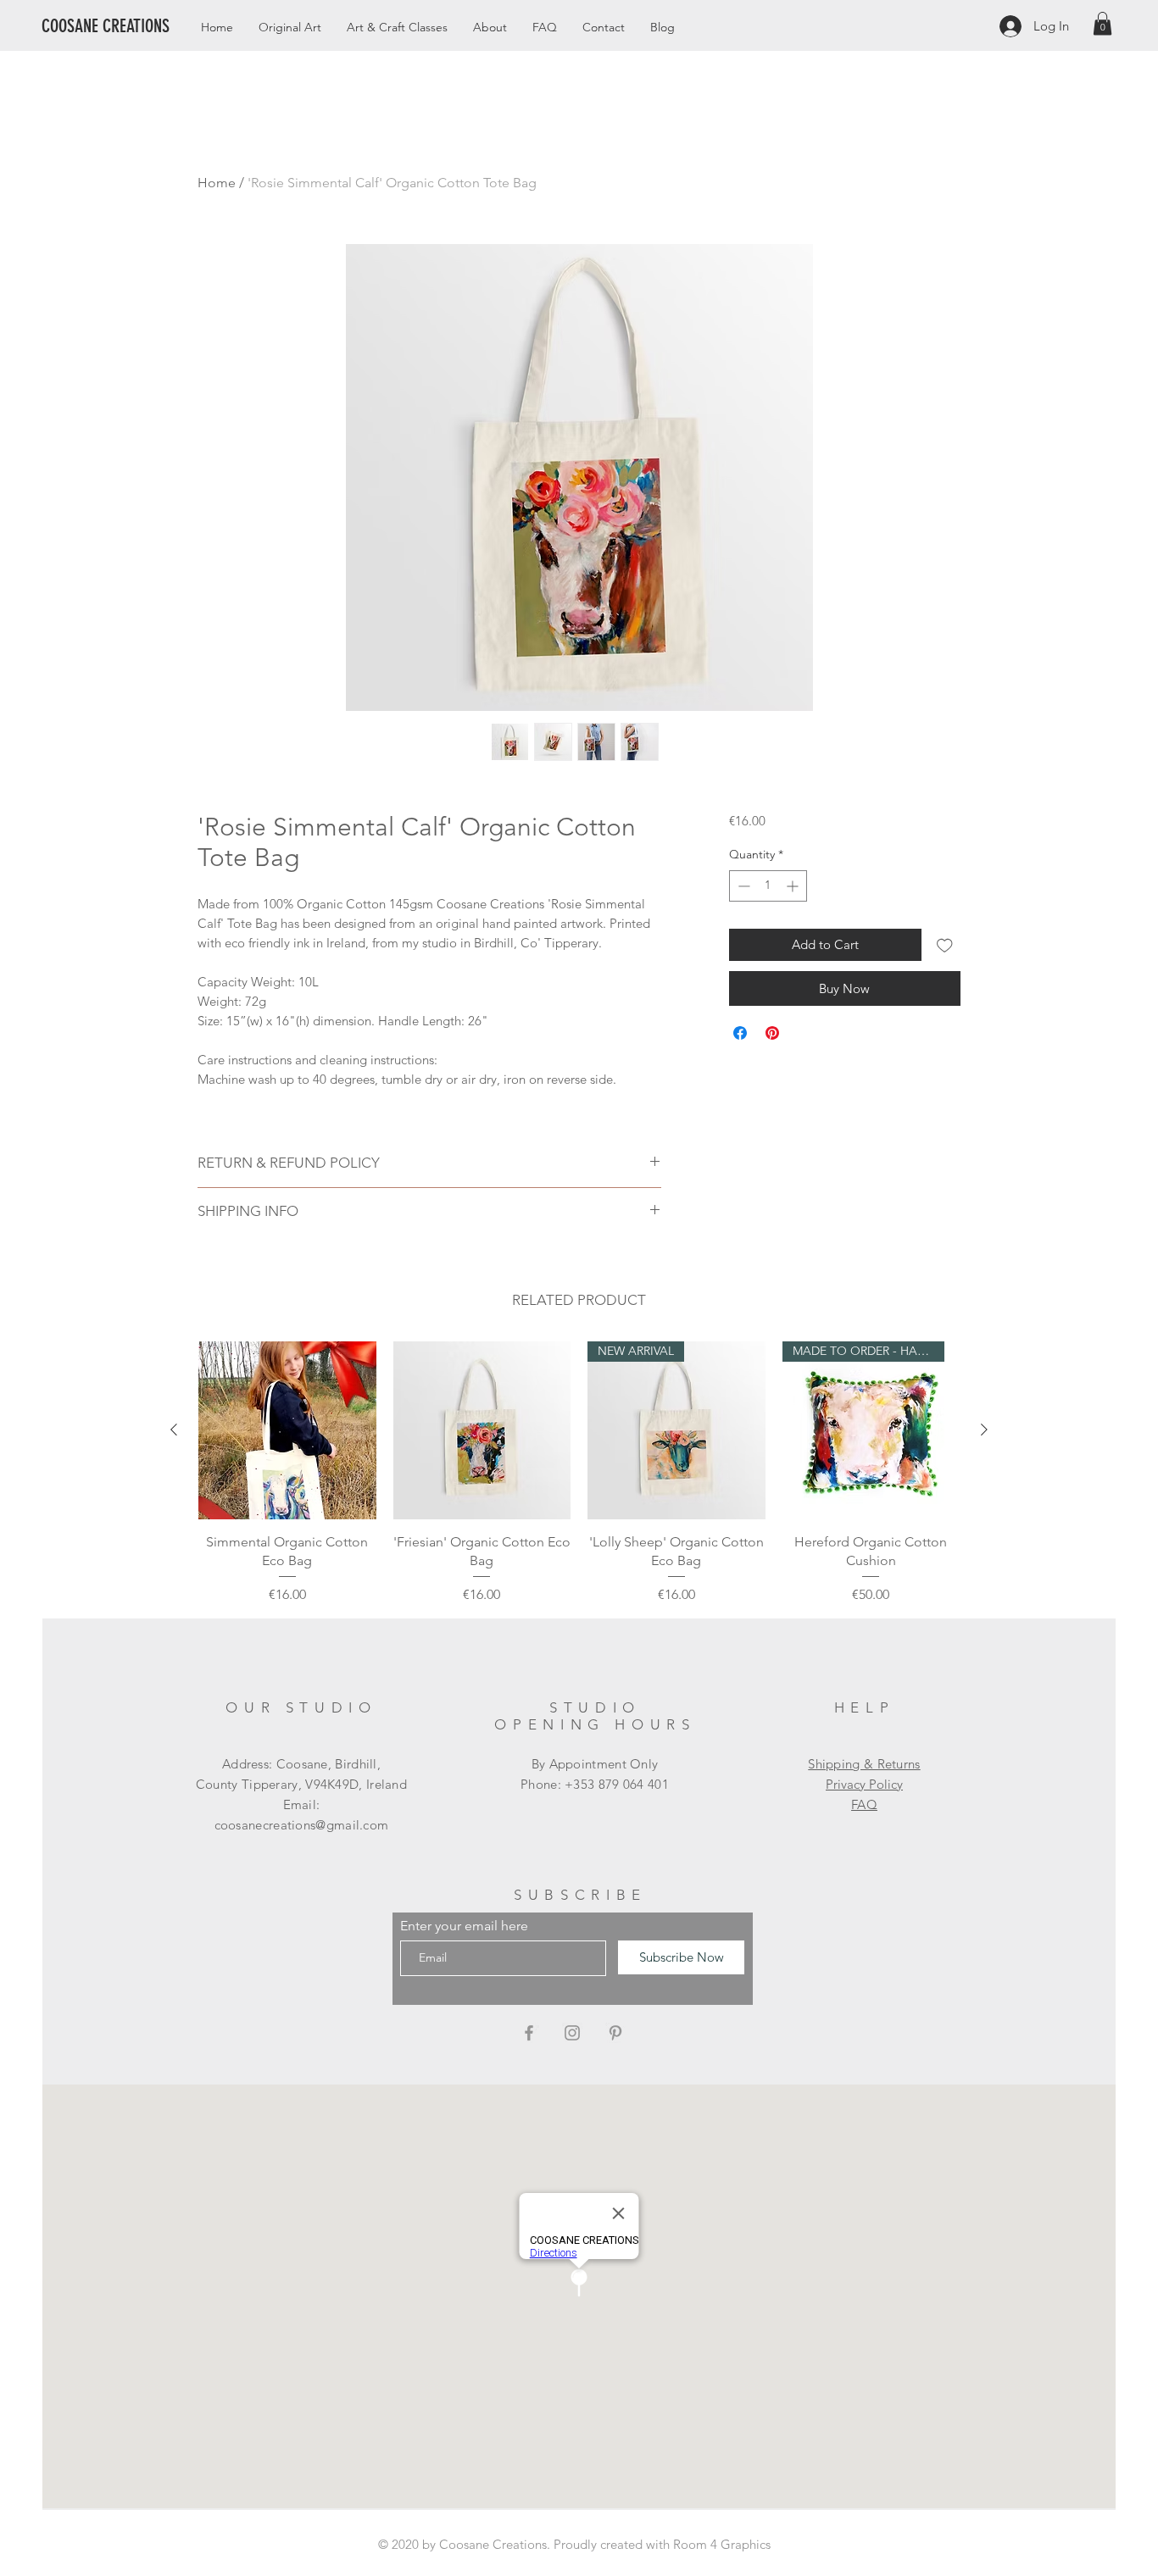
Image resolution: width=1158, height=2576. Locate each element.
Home (217, 183)
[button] (1102, 23)
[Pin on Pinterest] (772, 1033)
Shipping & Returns (864, 1764)
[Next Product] (984, 1430)
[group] (579, 1473)
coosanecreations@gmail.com (302, 1825)
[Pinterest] (615, 2033)
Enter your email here (464, 1926)
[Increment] (794, 886)
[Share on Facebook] (740, 1033)
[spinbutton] (768, 886)
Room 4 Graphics (722, 2544)
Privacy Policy (864, 1784)
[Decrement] (742, 886)
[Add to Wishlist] (945, 945)
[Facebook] (529, 2033)
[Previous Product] (174, 1430)
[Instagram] (572, 2033)
